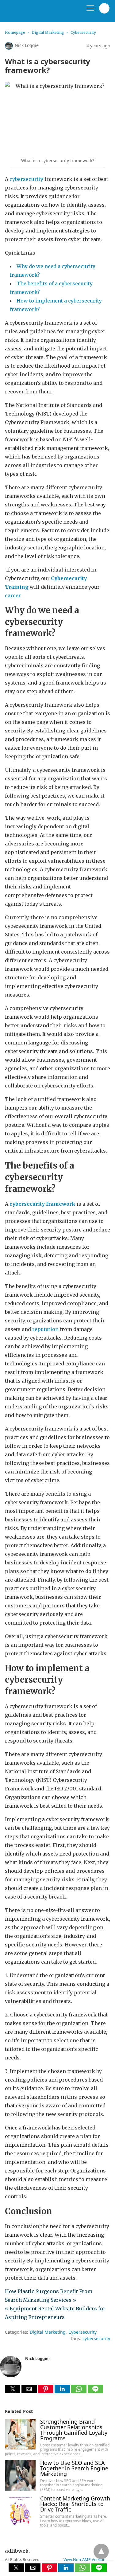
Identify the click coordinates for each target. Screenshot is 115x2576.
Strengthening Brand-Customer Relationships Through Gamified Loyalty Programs (74, 2430)
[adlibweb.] (34, 14)
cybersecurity (26, 179)
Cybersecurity (83, 32)
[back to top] (101, 2551)
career (13, 595)
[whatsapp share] (79, 2391)
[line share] (95, 2391)
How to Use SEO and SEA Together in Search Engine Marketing (74, 2468)
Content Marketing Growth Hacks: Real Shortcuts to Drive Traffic (75, 2504)
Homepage (15, 32)
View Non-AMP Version (84, 2559)
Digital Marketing (48, 32)
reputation (45, 1329)
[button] (13, 2389)
